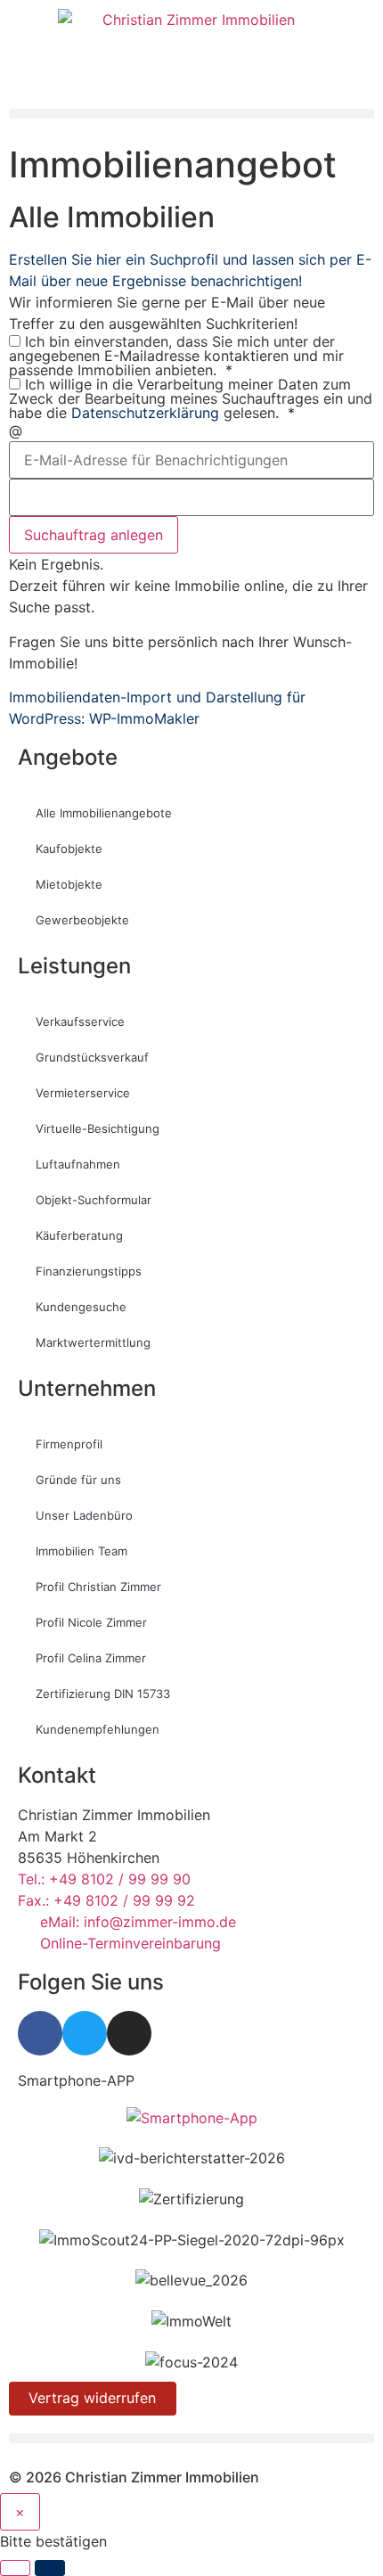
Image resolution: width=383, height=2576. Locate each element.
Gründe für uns (78, 1480)
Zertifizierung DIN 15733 (103, 1694)
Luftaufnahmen (78, 1164)
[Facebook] (40, 2033)
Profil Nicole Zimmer (91, 1622)
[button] (191, 114)
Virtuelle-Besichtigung (98, 1128)
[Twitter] (85, 2033)
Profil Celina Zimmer (91, 1658)
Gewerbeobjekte (82, 920)
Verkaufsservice (80, 1021)
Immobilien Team (81, 1551)
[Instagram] (129, 2033)
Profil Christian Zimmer (98, 1587)
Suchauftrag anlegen (94, 535)
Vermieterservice (83, 1093)
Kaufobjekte (69, 849)
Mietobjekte (69, 884)
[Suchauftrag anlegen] (50, 2568)
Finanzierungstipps (89, 1271)
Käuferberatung (79, 1235)
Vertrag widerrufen (92, 2398)
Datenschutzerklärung (145, 413)
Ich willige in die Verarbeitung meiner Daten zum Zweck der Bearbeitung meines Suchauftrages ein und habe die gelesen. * (191, 398)
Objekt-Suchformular (94, 1200)
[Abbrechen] (15, 2568)
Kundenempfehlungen (98, 1729)
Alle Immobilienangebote (104, 813)
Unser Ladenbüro (84, 1515)
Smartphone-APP (76, 2080)
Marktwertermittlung (93, 1342)
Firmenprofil (69, 1444)
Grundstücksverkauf (92, 1057)
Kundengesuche (81, 1307)
